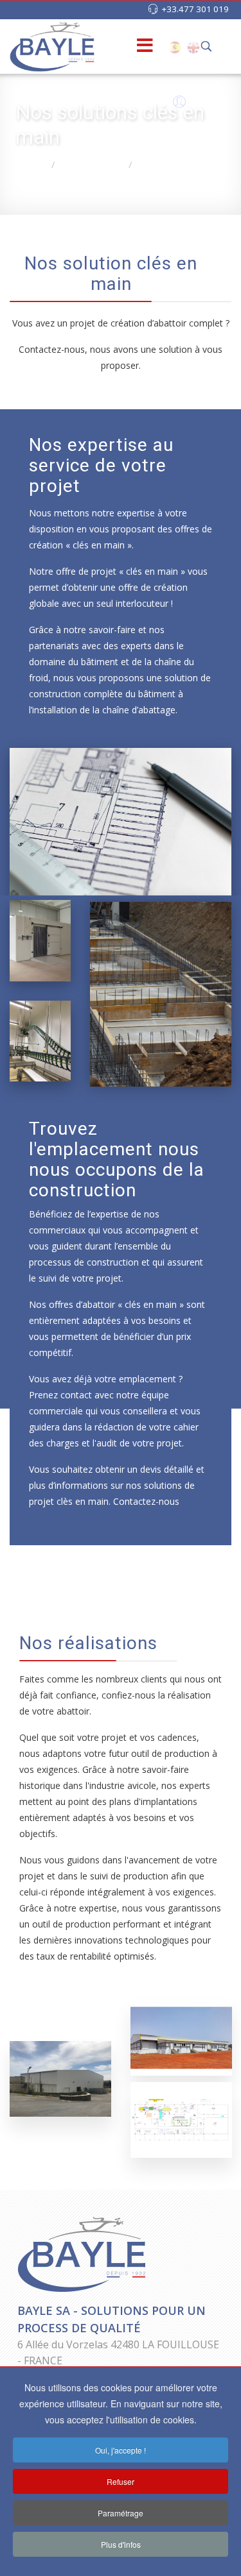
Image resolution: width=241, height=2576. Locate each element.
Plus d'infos (121, 2544)
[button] (178, 105)
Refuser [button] (121, 2481)
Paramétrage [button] (121, 2513)
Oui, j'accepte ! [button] (121, 2450)
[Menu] (124, 47)
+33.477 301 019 (195, 9)
